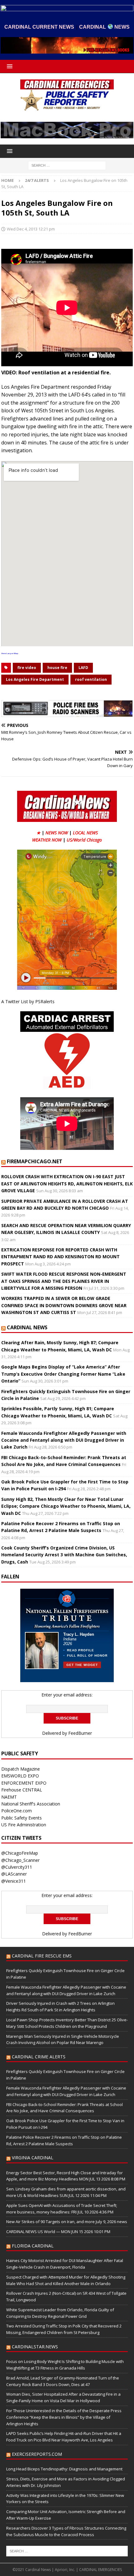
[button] (9, 66)
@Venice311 (14, 1881)
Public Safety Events (22, 1818)
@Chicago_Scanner (20, 1860)
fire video (27, 668)
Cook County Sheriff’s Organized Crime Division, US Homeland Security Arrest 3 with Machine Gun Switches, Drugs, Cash (64, 1555)
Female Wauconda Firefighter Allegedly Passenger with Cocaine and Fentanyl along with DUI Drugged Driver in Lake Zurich (64, 1440)
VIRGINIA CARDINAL (33, 2158)
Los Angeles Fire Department (35, 679)
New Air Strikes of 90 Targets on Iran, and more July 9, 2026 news (67, 2222)
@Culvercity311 (17, 1867)
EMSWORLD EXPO (20, 1776)
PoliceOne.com (17, 1811)
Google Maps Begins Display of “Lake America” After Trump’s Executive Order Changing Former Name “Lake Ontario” (63, 1374)
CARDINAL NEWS (27, 1327)
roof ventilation (91, 679)
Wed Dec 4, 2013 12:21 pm (31, 229)
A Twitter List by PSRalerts (28, 1001)
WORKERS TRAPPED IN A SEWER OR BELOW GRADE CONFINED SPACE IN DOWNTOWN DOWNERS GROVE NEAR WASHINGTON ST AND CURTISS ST (64, 1305)
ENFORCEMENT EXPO (24, 1783)
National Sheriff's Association (31, 1804)
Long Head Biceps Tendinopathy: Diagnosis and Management (64, 2469)
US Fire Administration (24, 1825)
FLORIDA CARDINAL (33, 2246)
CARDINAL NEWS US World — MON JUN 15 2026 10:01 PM (58, 2232)
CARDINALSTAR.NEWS (35, 2347)
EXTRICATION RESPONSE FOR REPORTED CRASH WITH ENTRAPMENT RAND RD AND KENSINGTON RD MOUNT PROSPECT (60, 1257)
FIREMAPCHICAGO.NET (35, 1161)
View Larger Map (10, 653)
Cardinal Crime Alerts (39, 2057)
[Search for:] (67, 165)
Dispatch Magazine (21, 1769)
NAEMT (9, 1797)
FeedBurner (80, 1733)
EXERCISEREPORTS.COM (37, 2454)
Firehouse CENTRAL (22, 1790)
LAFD (83, 668)
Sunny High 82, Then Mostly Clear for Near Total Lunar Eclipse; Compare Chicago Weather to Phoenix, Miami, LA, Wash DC (66, 1506)
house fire (57, 668)
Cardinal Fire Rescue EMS (42, 1956)
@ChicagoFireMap (20, 1853)
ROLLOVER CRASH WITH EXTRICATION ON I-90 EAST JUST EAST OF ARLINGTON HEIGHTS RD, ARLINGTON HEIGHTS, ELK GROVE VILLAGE (67, 1184)
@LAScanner (14, 1874)
